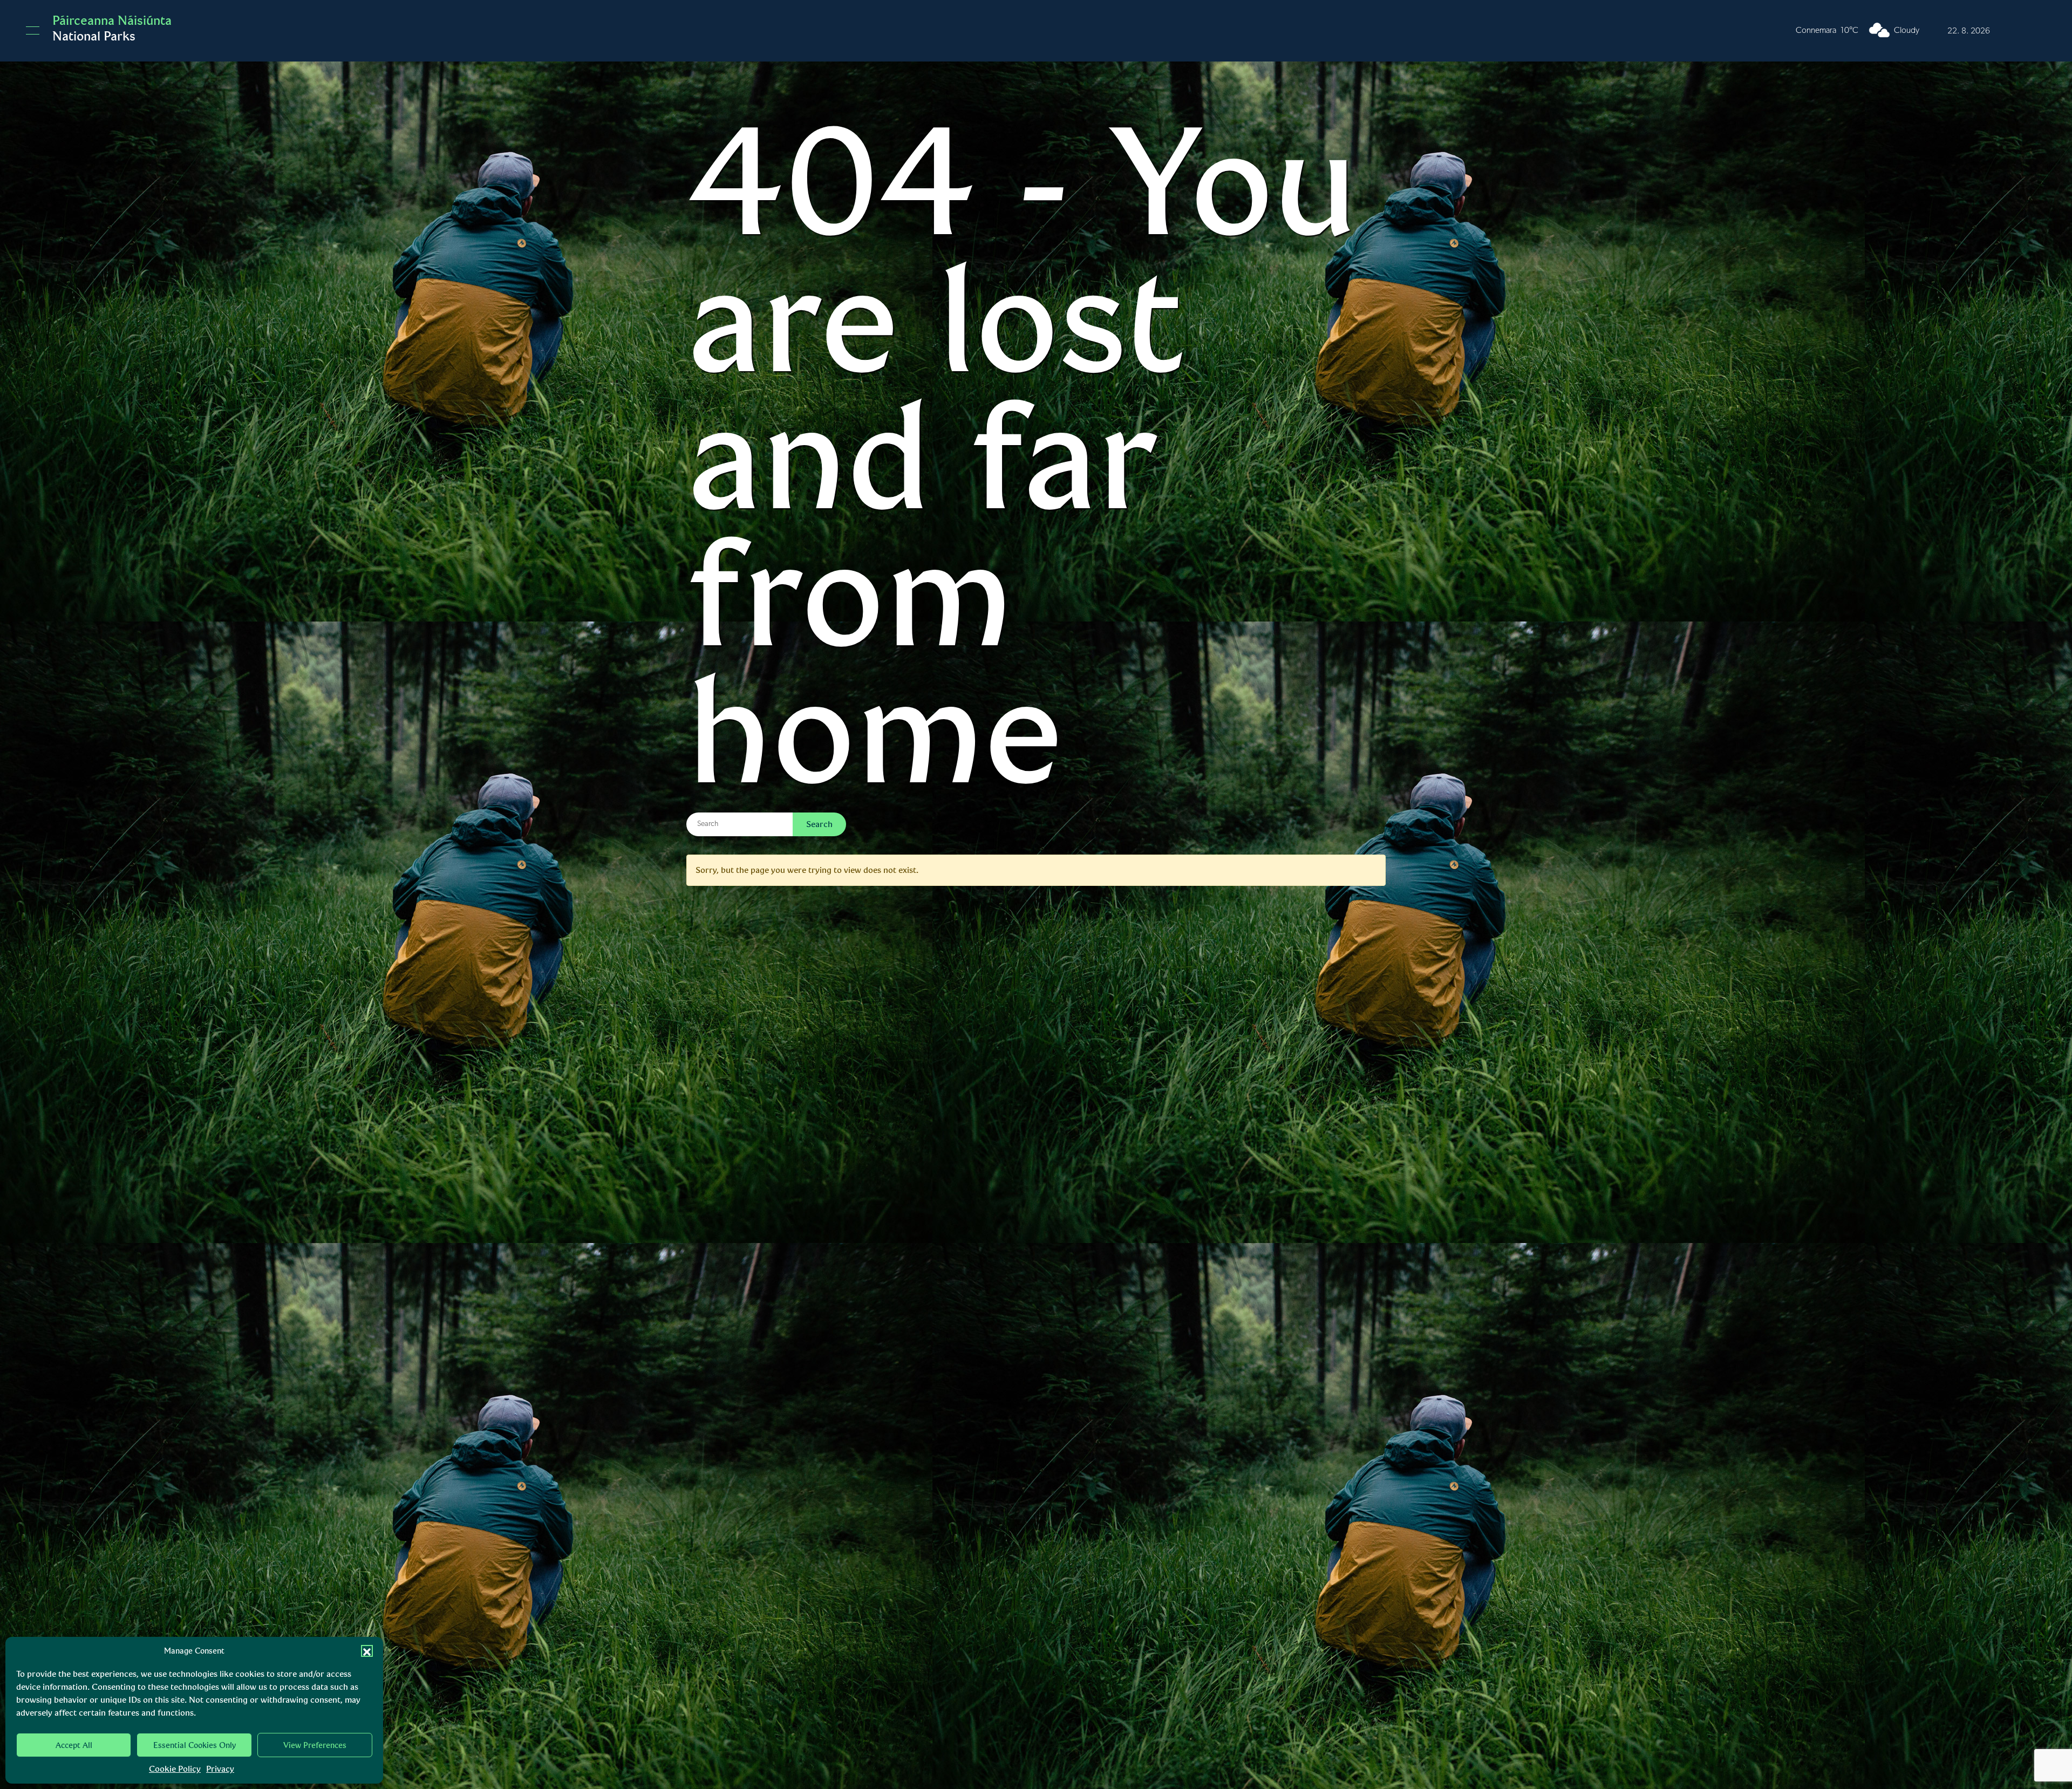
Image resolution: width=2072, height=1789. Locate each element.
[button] (367, 1651)
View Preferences (315, 1745)
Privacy (220, 1769)
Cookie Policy (175, 1769)
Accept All (74, 1745)
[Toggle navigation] (33, 30)
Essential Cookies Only (195, 1745)
